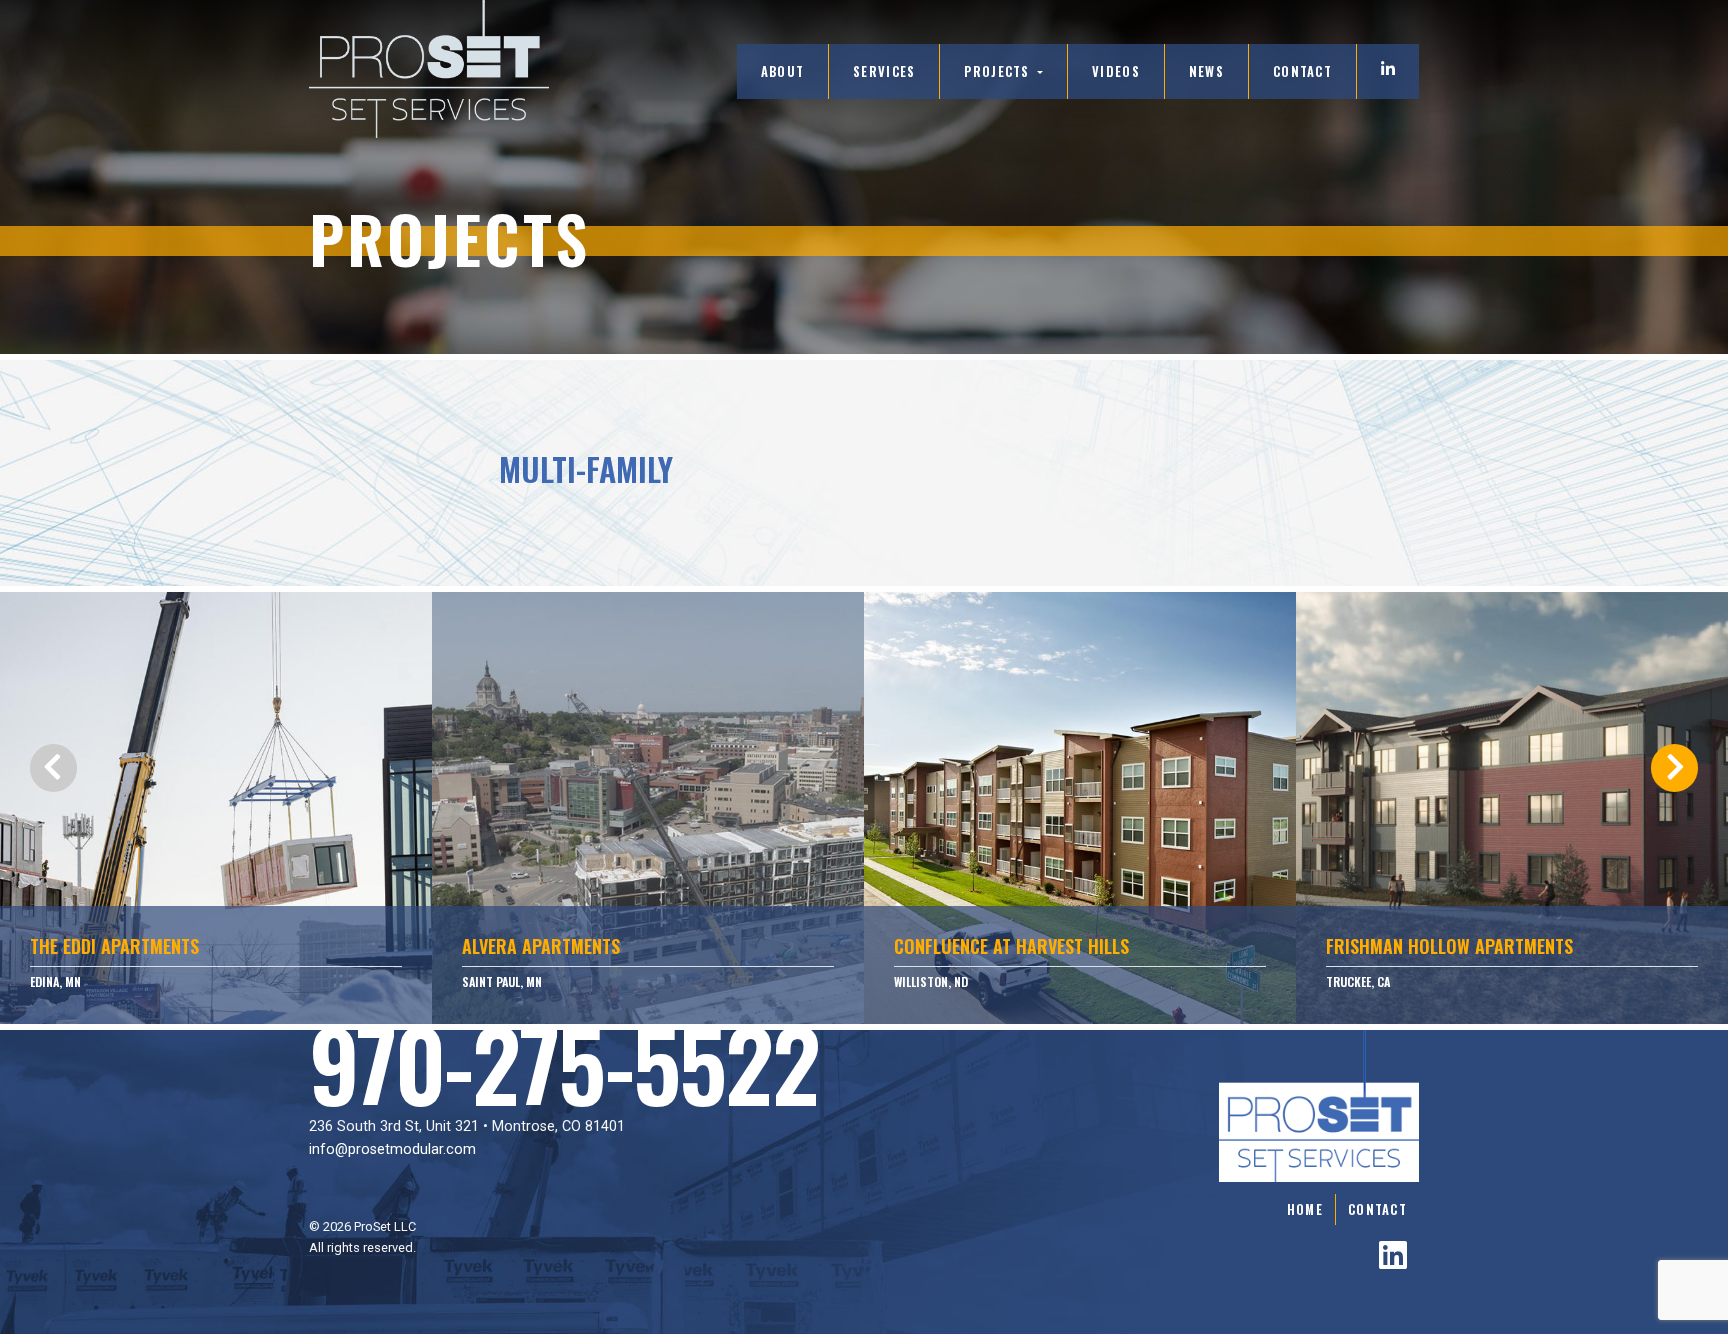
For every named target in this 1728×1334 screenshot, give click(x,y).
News (1206, 71)
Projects (999, 71)
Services (884, 71)
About (782, 71)
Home (1305, 1209)
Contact (1302, 71)
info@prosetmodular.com (392, 1149)
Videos (1116, 71)
